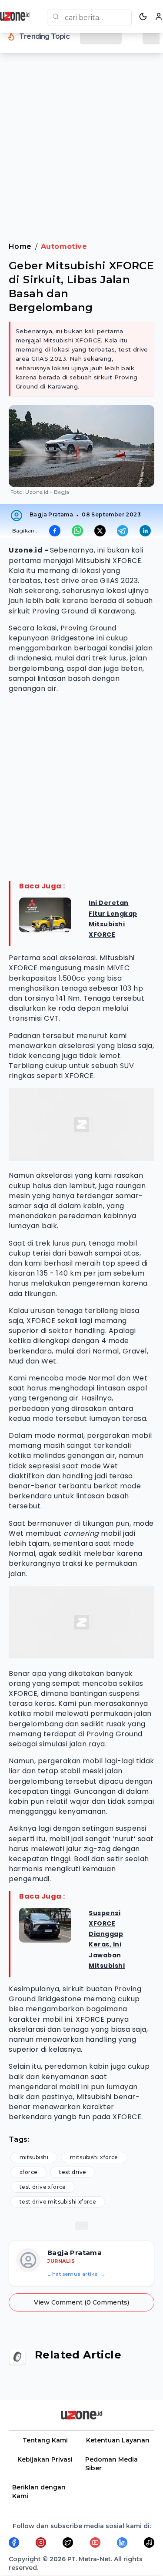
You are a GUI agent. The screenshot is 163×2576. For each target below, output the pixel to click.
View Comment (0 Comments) (81, 2302)
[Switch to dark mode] (143, 17)
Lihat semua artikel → (77, 2274)
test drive (73, 2172)
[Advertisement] (81, 153)
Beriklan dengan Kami (39, 2492)
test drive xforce (43, 2187)
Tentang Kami (45, 2440)
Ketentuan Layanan (118, 2440)
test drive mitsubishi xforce (58, 2202)
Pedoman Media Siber (111, 2464)
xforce (28, 2172)
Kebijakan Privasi (45, 2459)
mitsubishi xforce (94, 2157)
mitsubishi (34, 2157)
